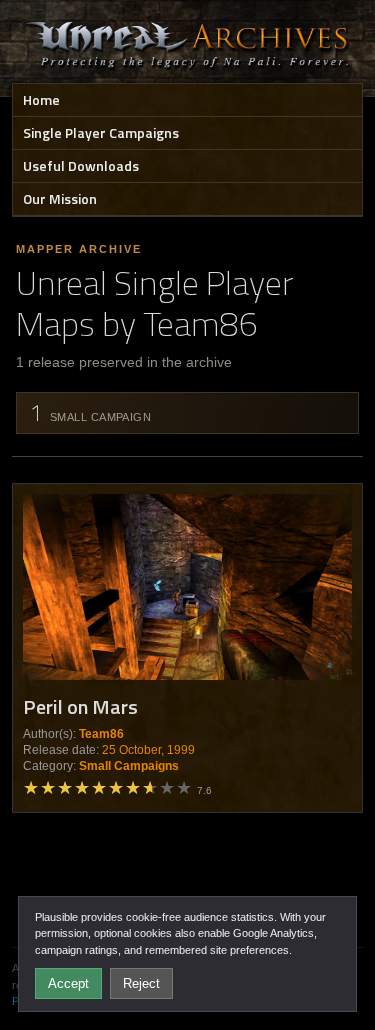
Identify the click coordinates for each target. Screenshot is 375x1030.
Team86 (101, 734)
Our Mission (60, 198)
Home (41, 99)
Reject (141, 983)
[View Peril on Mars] (187, 586)
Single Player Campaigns (101, 132)
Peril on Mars (80, 706)
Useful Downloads (81, 165)
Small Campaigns (129, 766)
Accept (68, 983)
